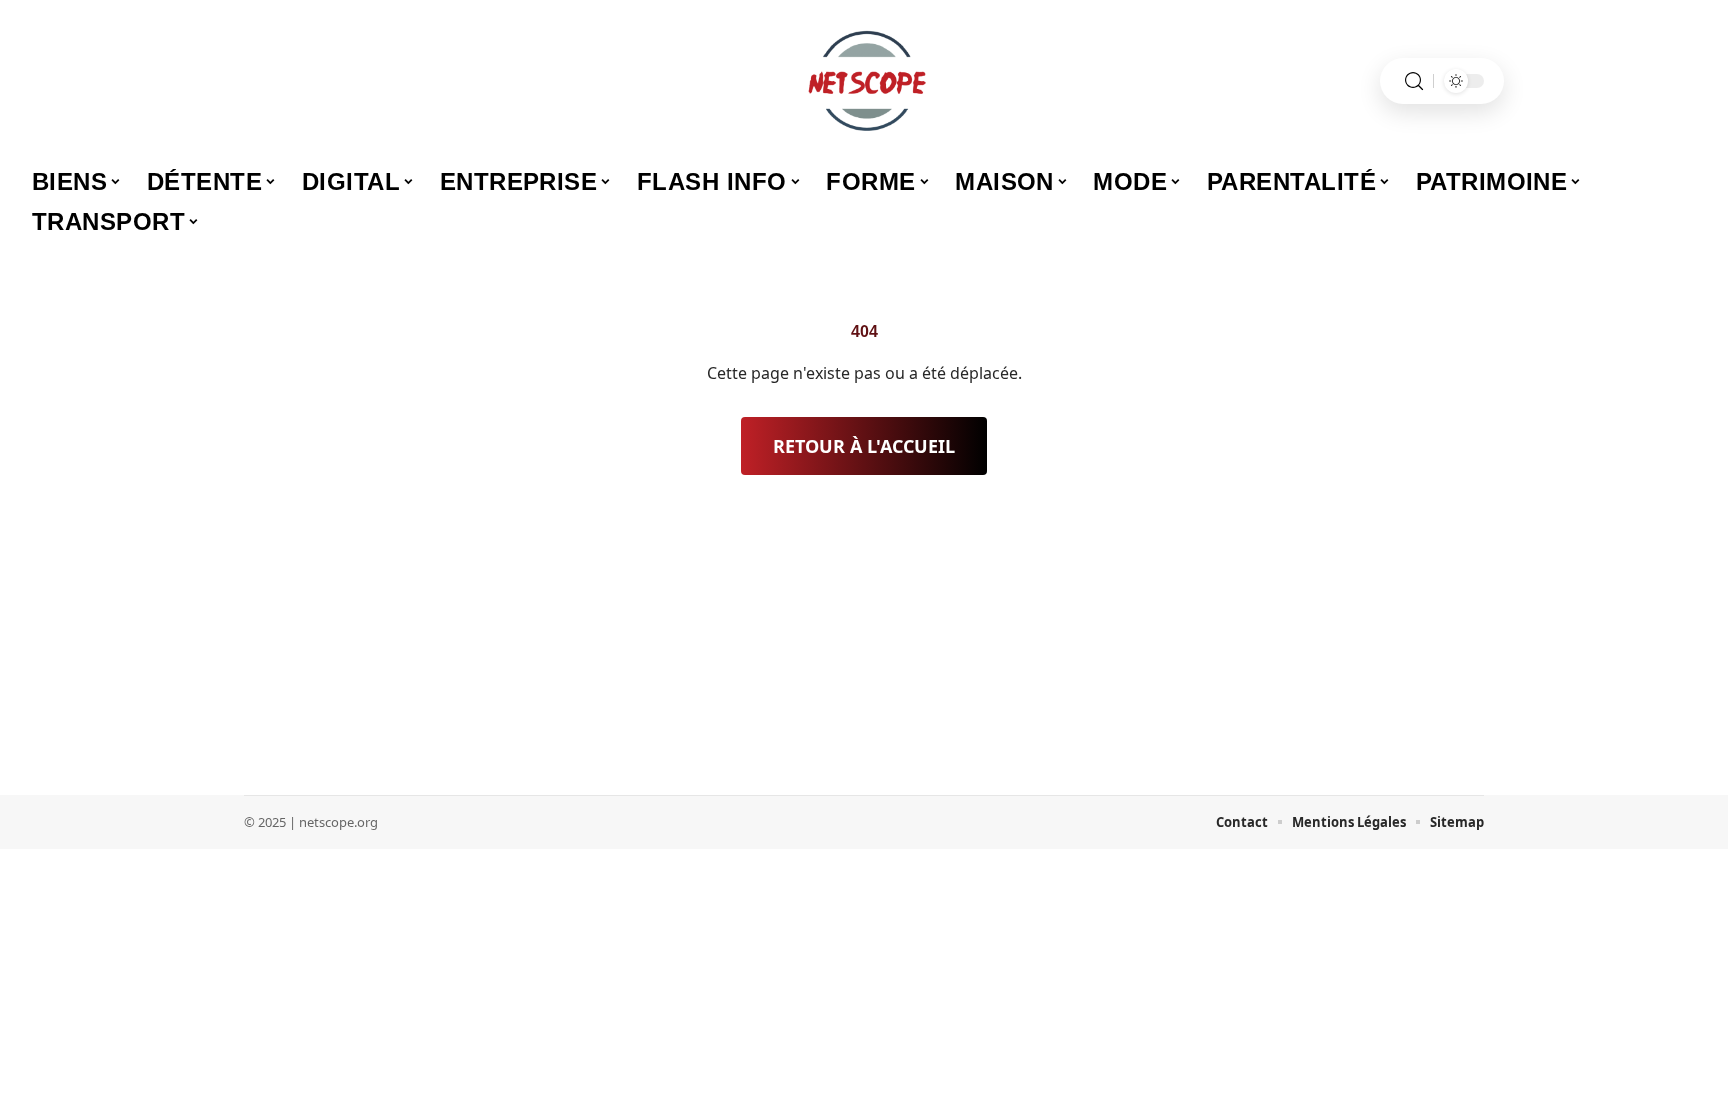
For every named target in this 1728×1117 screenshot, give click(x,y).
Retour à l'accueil (864, 446)
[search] (1414, 81)
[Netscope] (864, 81)
